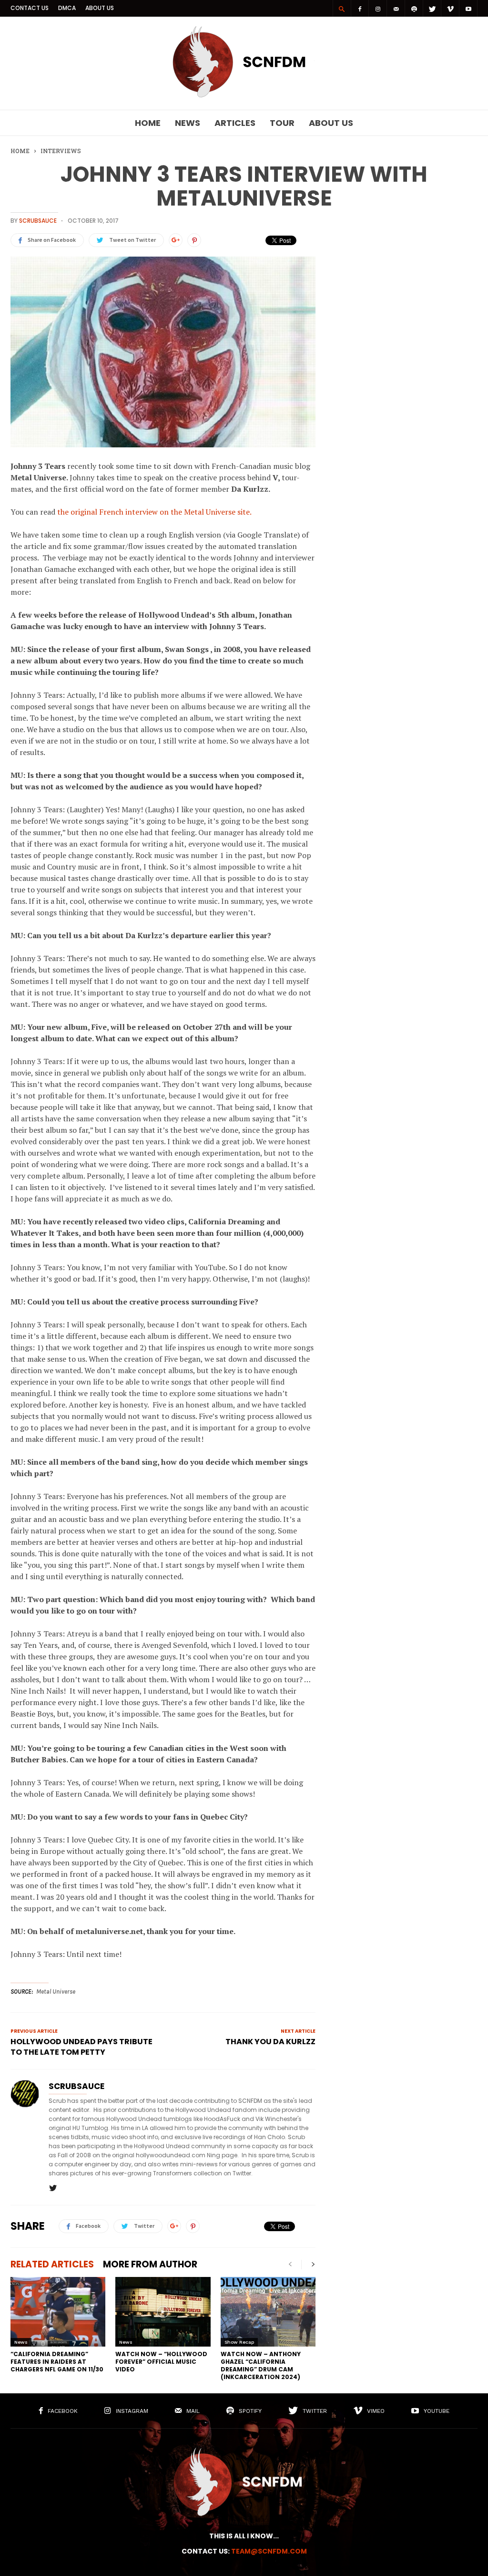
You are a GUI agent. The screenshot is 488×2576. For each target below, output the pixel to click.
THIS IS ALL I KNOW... (244, 2536)
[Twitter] (432, 8)
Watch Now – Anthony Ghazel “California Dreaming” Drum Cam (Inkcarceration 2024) (261, 2365)
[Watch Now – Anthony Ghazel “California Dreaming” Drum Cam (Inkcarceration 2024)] (268, 2312)
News (188, 123)
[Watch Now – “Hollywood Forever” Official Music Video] (163, 2312)
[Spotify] (414, 8)
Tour (282, 123)
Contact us (30, 8)
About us (100, 8)
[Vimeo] (450, 8)
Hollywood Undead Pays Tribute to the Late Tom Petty (81, 2047)
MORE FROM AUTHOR (150, 2264)
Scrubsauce (38, 221)
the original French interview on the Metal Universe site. (154, 512)
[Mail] (396, 8)
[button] (342, 9)
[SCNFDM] (244, 95)
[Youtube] (468, 8)
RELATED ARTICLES (52, 2264)
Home (148, 123)
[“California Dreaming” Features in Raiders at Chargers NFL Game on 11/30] (58, 2312)
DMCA (67, 8)
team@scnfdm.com (269, 2551)
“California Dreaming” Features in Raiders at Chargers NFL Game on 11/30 (57, 2362)
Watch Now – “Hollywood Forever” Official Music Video (161, 2362)
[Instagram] (378, 8)
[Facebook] (360, 8)
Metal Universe (56, 1991)
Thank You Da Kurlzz (270, 2042)
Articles (235, 123)
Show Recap (239, 2342)
